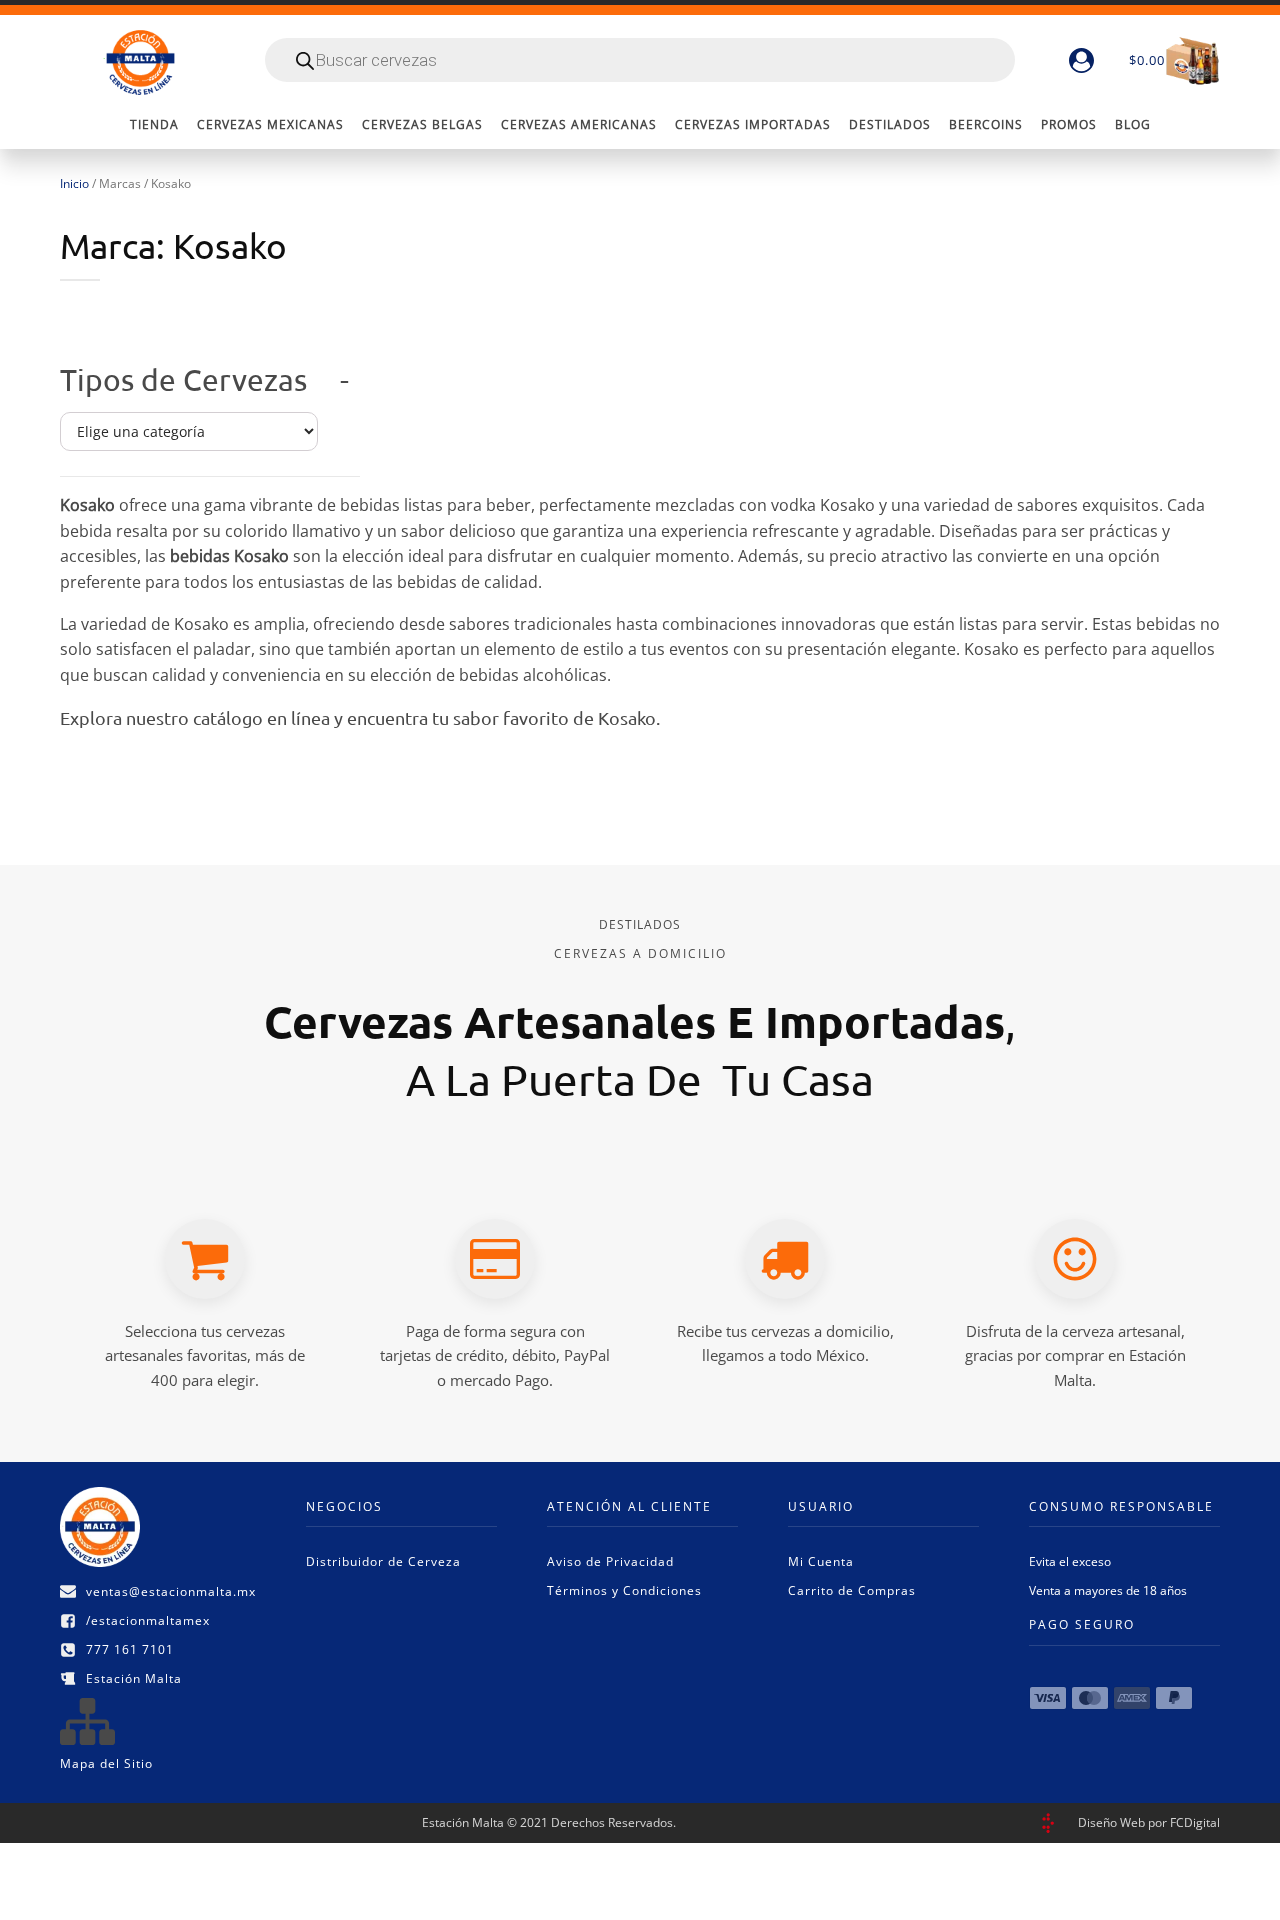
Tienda (154, 124)
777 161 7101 (130, 1649)
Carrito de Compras (852, 1590)
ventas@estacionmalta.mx (171, 1591)
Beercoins (986, 124)
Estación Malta (134, 1678)
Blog (1133, 124)
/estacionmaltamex (148, 1620)
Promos (1069, 124)
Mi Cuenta (821, 1561)
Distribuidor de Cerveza (383, 1561)
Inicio (74, 183)
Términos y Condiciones (624, 1590)
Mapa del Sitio (106, 1763)
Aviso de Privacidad (610, 1561)
